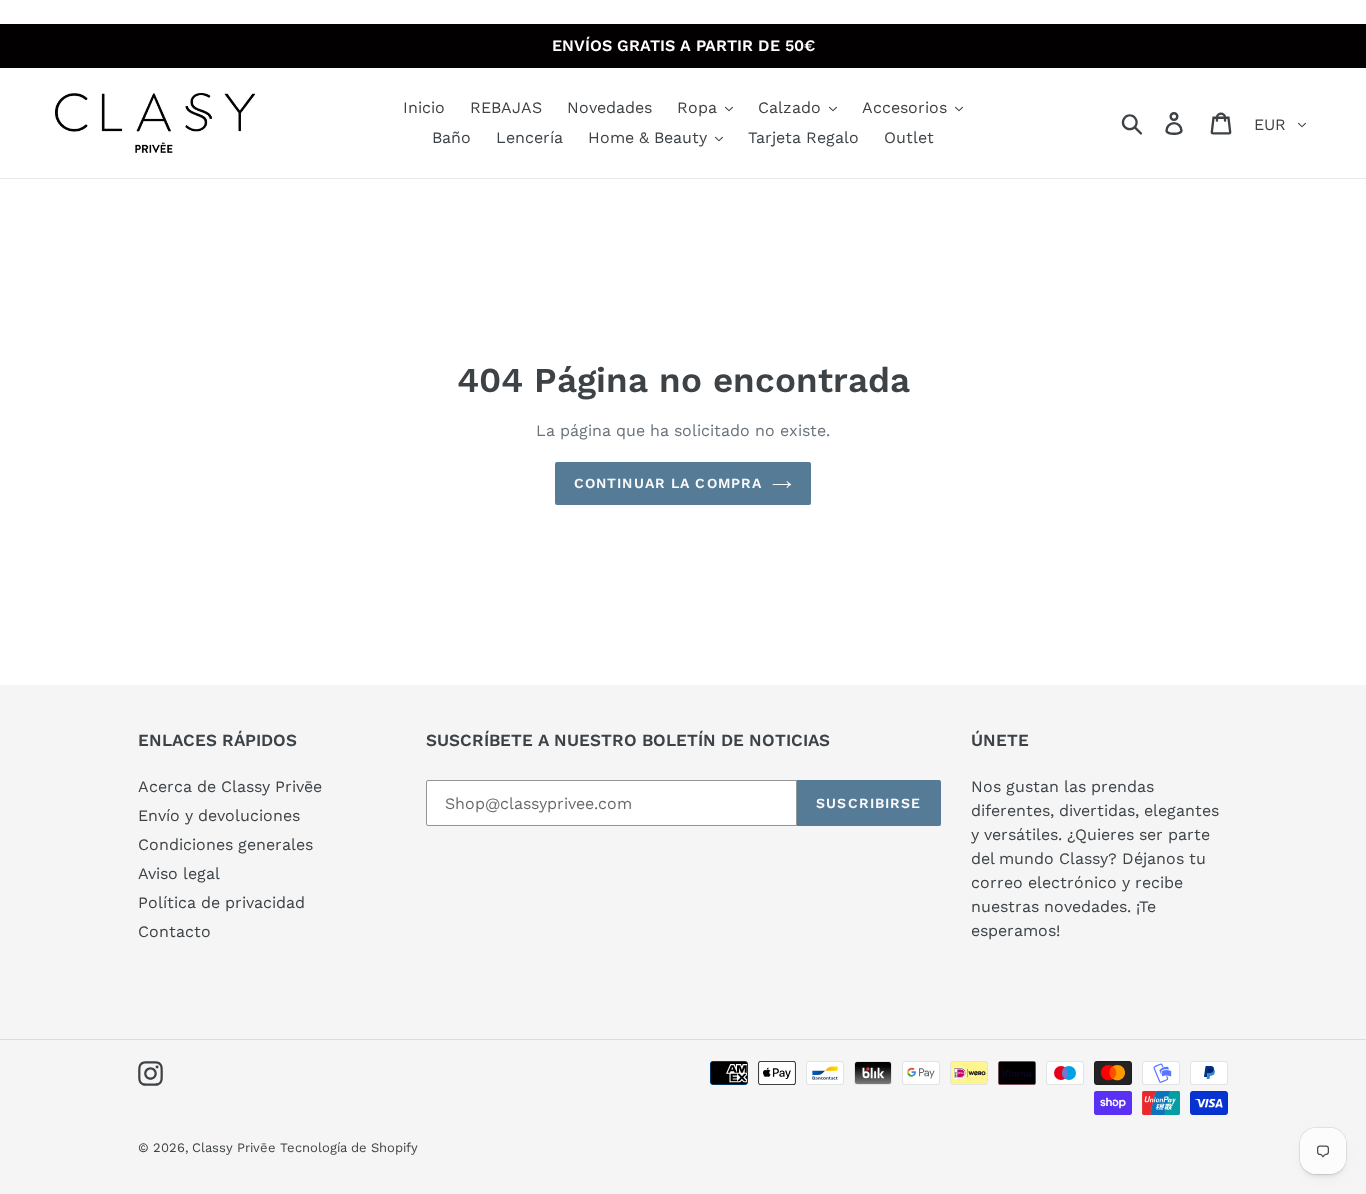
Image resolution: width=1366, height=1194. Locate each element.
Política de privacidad (221, 902)
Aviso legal (179, 873)
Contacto (174, 931)
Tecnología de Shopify (349, 1147)
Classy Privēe (236, 1147)
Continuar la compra (668, 483)
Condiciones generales (225, 844)
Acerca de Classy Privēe (230, 786)
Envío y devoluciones (219, 815)
